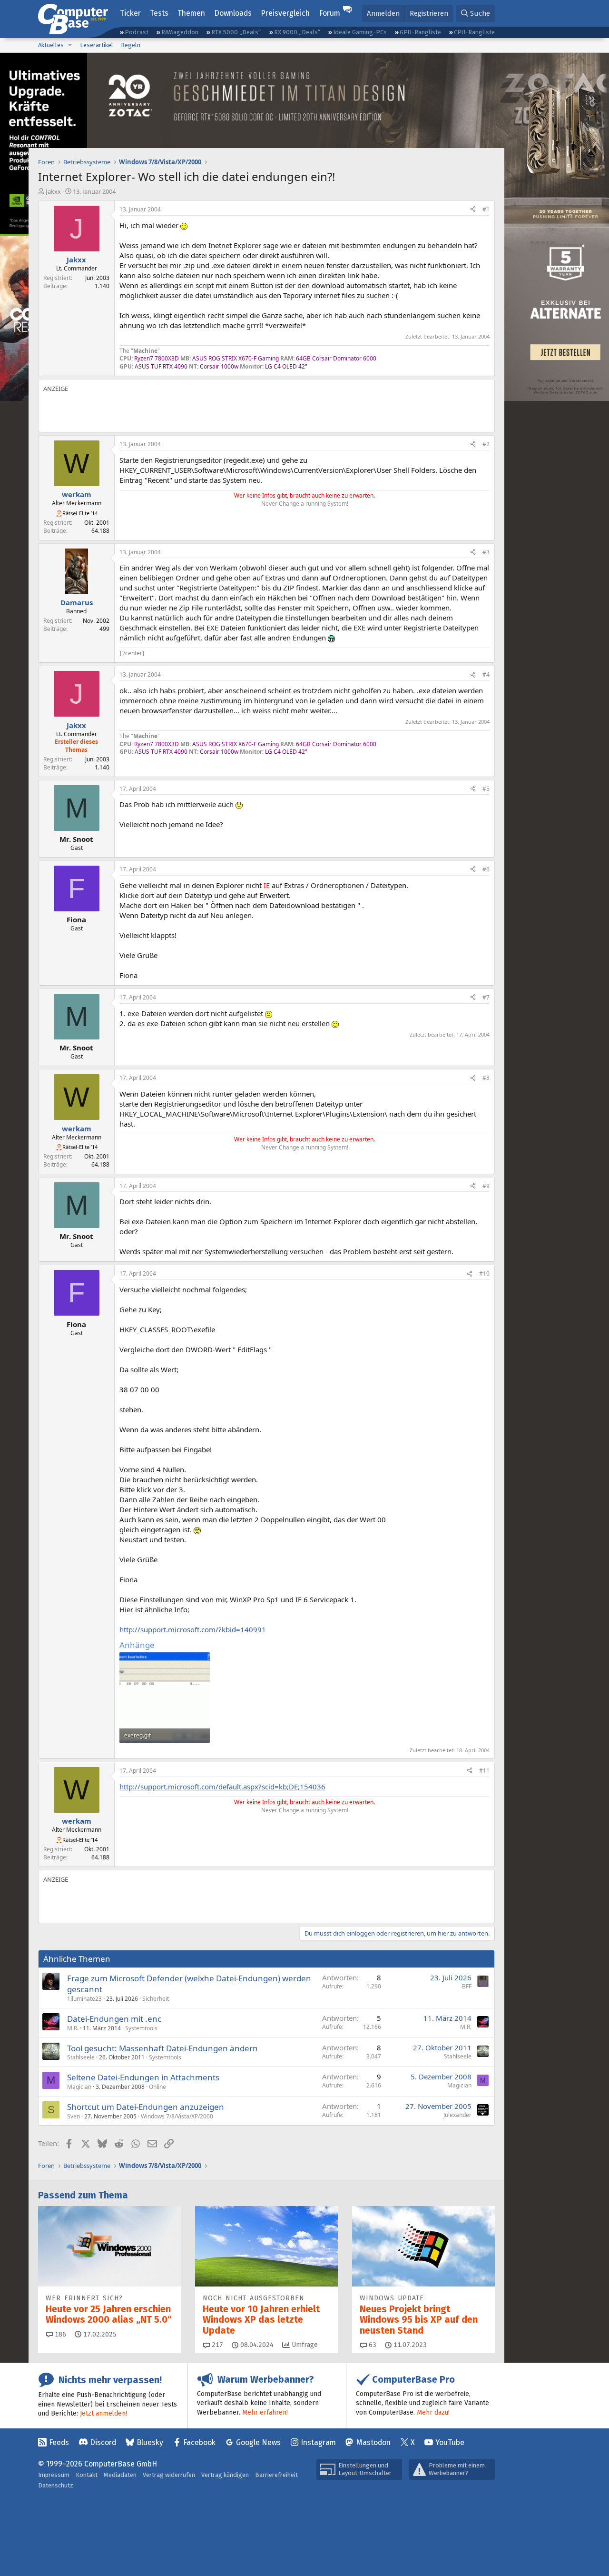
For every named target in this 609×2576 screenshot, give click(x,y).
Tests (159, 13)
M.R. (73, 2028)
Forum (330, 13)
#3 (486, 552)
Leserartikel (97, 45)
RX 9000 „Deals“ (297, 32)
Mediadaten (120, 2475)
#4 (486, 674)
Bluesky (150, 2442)
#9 (486, 1186)
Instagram (318, 2442)
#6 (486, 869)
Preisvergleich (285, 13)
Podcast (137, 32)
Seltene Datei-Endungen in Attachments (143, 2077)
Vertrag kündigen (225, 2475)
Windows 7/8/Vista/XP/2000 (177, 2116)
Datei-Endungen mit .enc (114, 2019)
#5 (486, 789)
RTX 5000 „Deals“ (236, 32)
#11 (484, 1771)
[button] (70, 45)
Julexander (457, 2115)
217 (216, 2345)
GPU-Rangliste (420, 32)
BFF (467, 1986)
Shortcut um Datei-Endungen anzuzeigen (146, 2107)
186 (59, 2334)
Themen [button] (191, 13)
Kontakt (87, 2475)
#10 (484, 1273)
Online (157, 2087)
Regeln (131, 45)
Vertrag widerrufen (169, 2475)
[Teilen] (473, 210)
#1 (486, 209)
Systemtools (141, 2028)
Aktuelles (51, 45)
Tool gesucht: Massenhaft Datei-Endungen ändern (162, 2048)
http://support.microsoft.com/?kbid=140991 (193, 1629)
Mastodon (373, 2442)
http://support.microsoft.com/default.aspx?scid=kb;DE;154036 (222, 1787)
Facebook (199, 2442)
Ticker (130, 13)
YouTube (450, 2442)
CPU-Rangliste (474, 32)
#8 (486, 1078)
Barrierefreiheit (276, 2475)
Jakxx (53, 191)
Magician (79, 2087)
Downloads (233, 13)
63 (372, 2345)
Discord (103, 2442)
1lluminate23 (84, 1999)
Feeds (59, 2442)
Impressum (54, 2475)
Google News (258, 2442)
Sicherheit (156, 1999)
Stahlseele (81, 2057)
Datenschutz (56, 2485)
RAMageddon (180, 32)
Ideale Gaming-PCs (360, 32)
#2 (486, 444)
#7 (486, 997)
